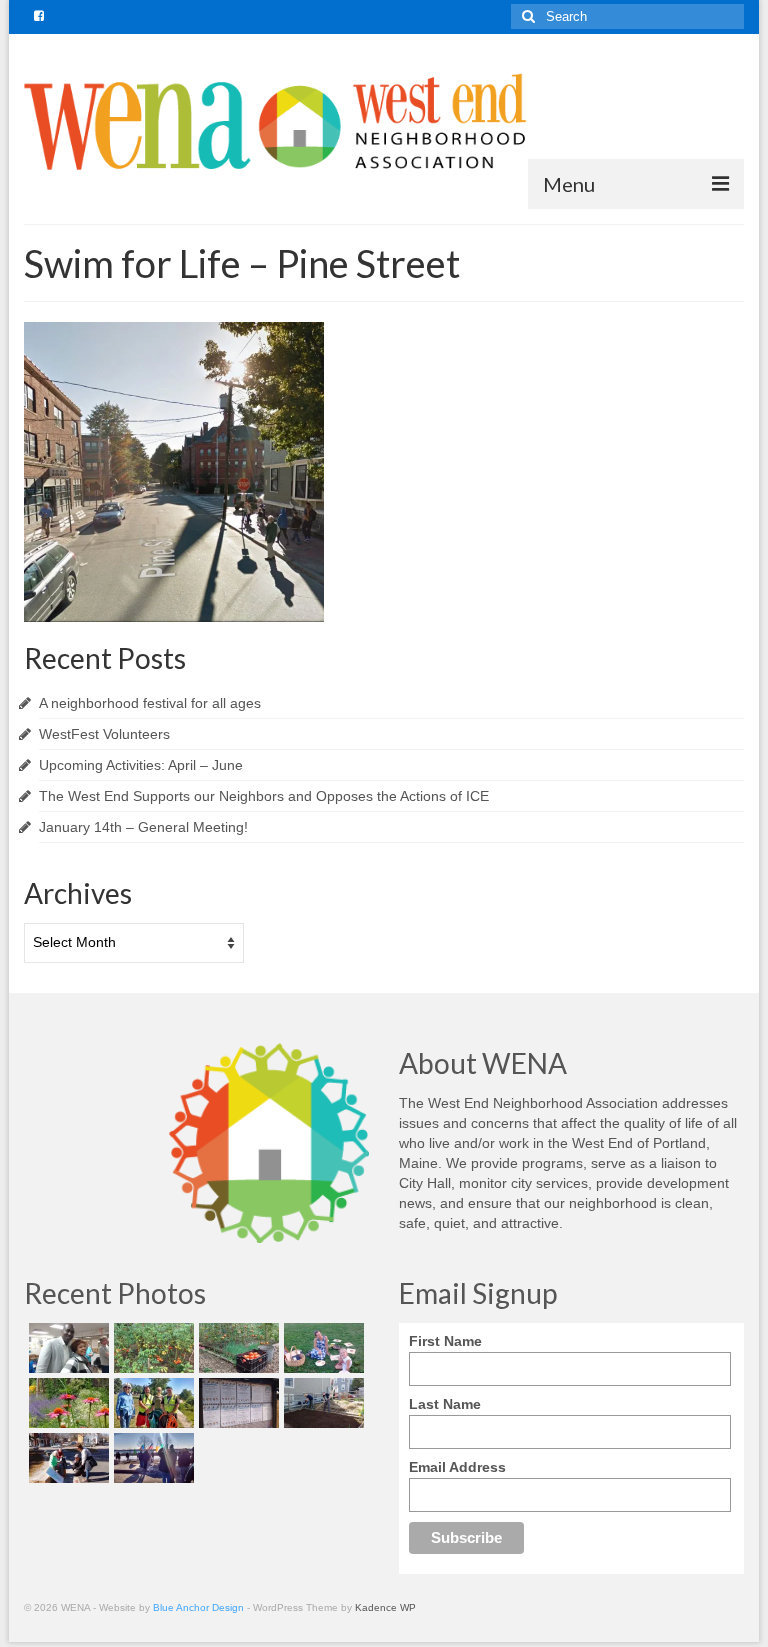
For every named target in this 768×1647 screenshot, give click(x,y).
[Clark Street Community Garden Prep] (321, 1403)
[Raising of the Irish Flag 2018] (151, 1458)
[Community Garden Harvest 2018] (151, 1348)
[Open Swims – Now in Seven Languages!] (236, 1403)
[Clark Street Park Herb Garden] (66, 1403)
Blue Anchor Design (198, 1607)
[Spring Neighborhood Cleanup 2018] (66, 1458)
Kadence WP (385, 1607)
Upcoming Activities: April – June (141, 765)
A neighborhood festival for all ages (150, 703)
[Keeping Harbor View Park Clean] (151, 1403)
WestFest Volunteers (104, 734)
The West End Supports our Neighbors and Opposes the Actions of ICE (264, 796)
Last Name (445, 1404)
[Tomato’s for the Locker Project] (236, 1348)
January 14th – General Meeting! (143, 827)
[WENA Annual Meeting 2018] (66, 1348)
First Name (445, 1341)
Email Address (457, 1467)
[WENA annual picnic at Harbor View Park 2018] (321, 1348)
